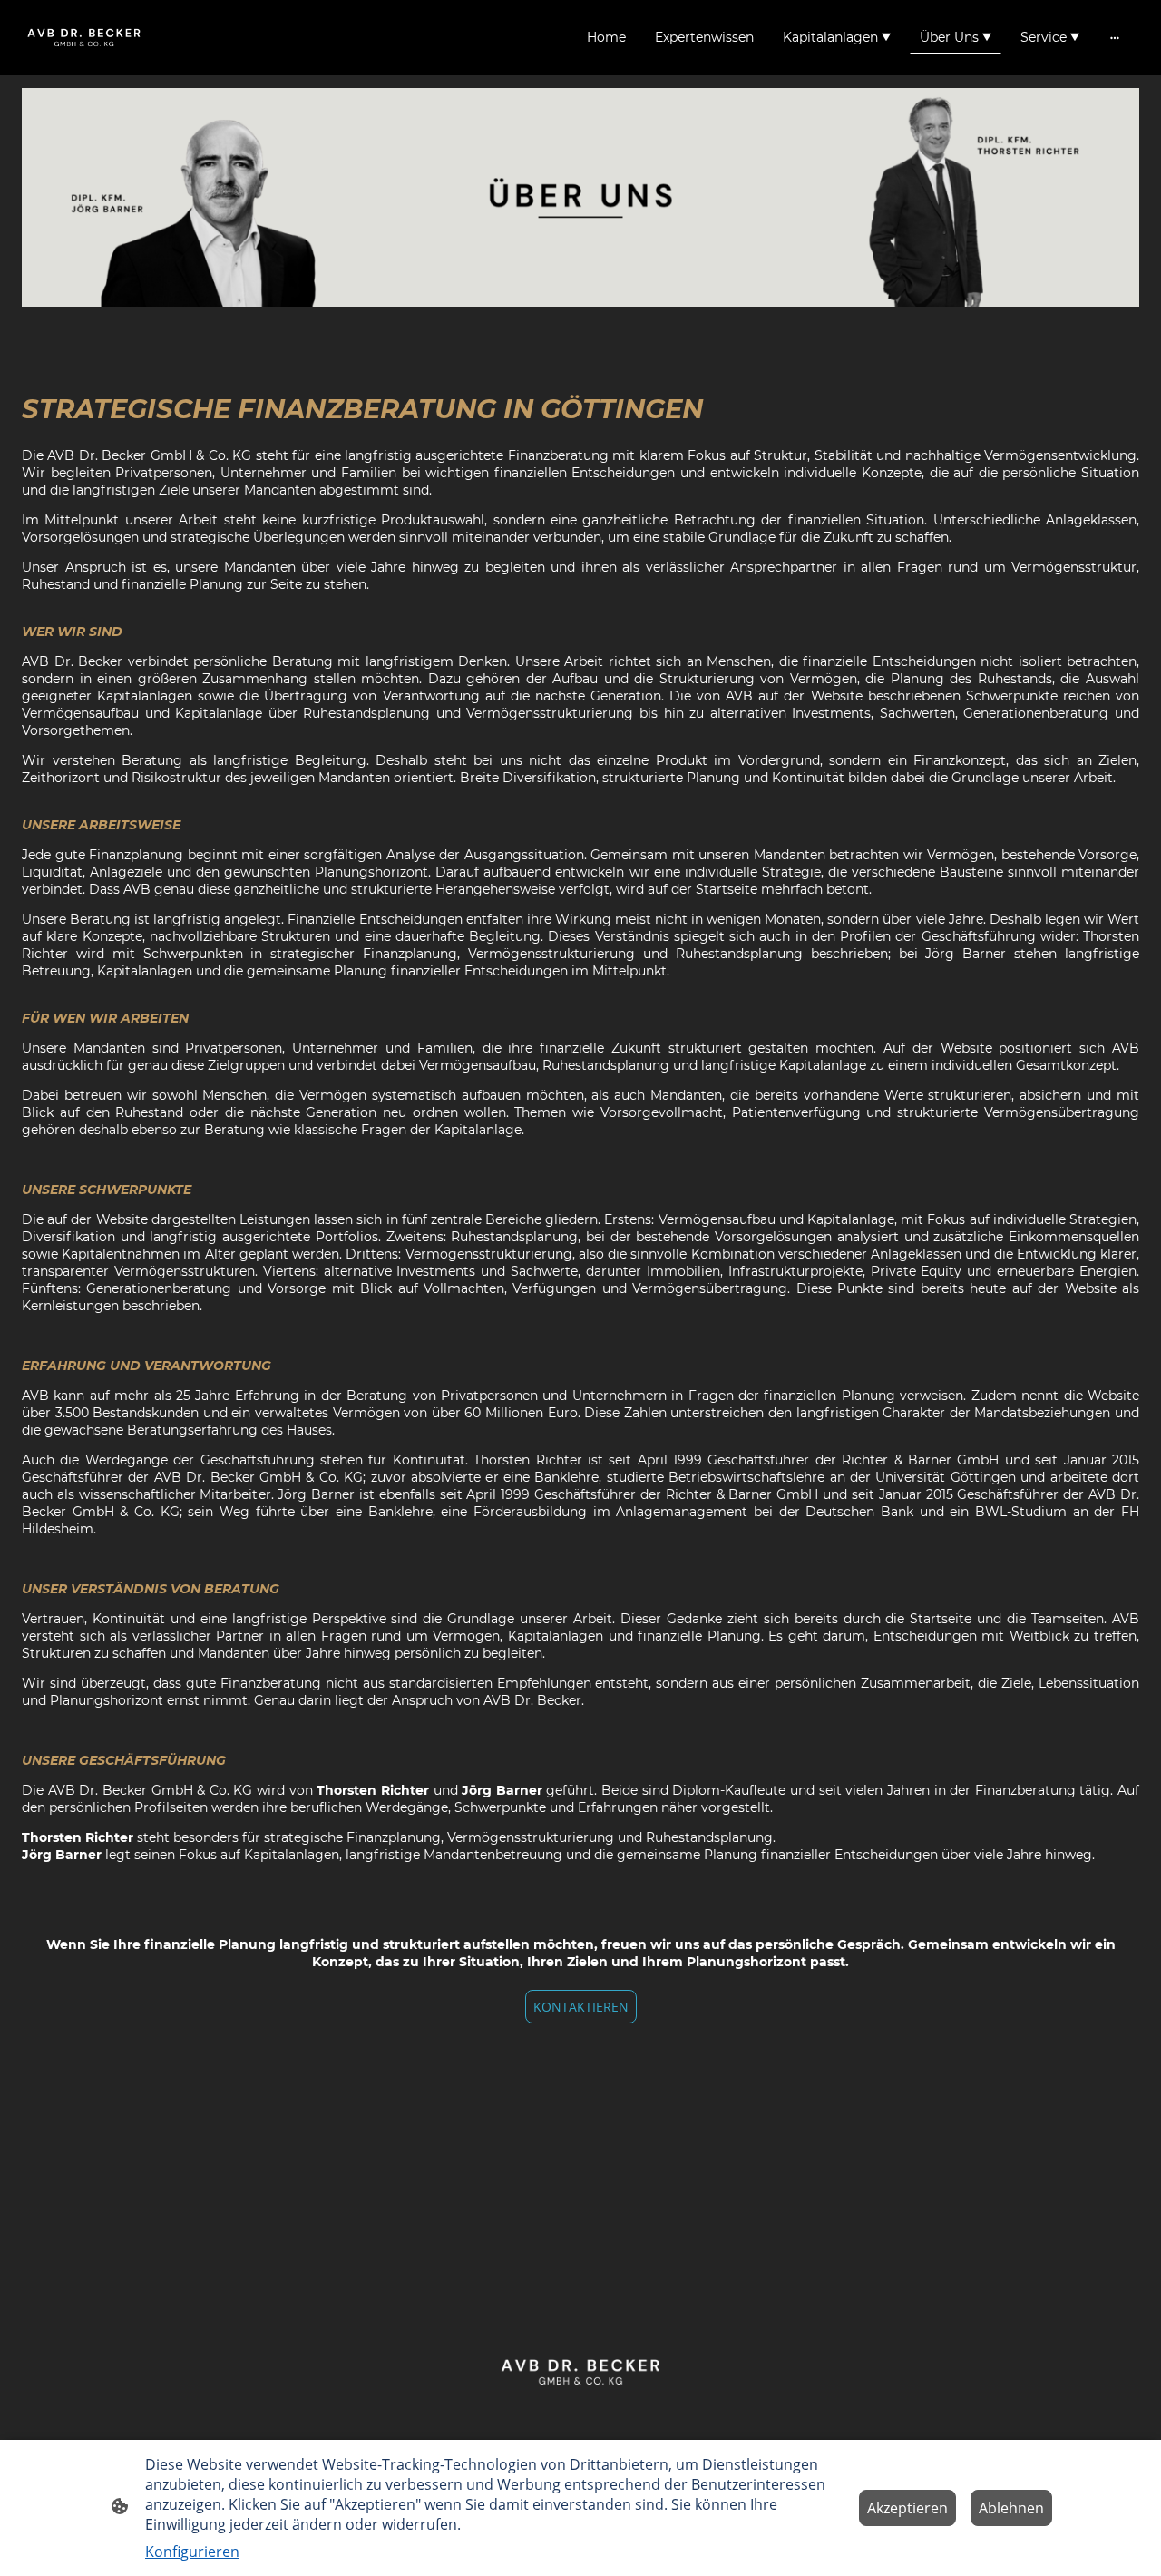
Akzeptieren (907, 2508)
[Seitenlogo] (84, 37)
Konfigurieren (192, 2552)
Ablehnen (1011, 2508)
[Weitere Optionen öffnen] (1115, 37)
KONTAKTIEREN (581, 2007)
